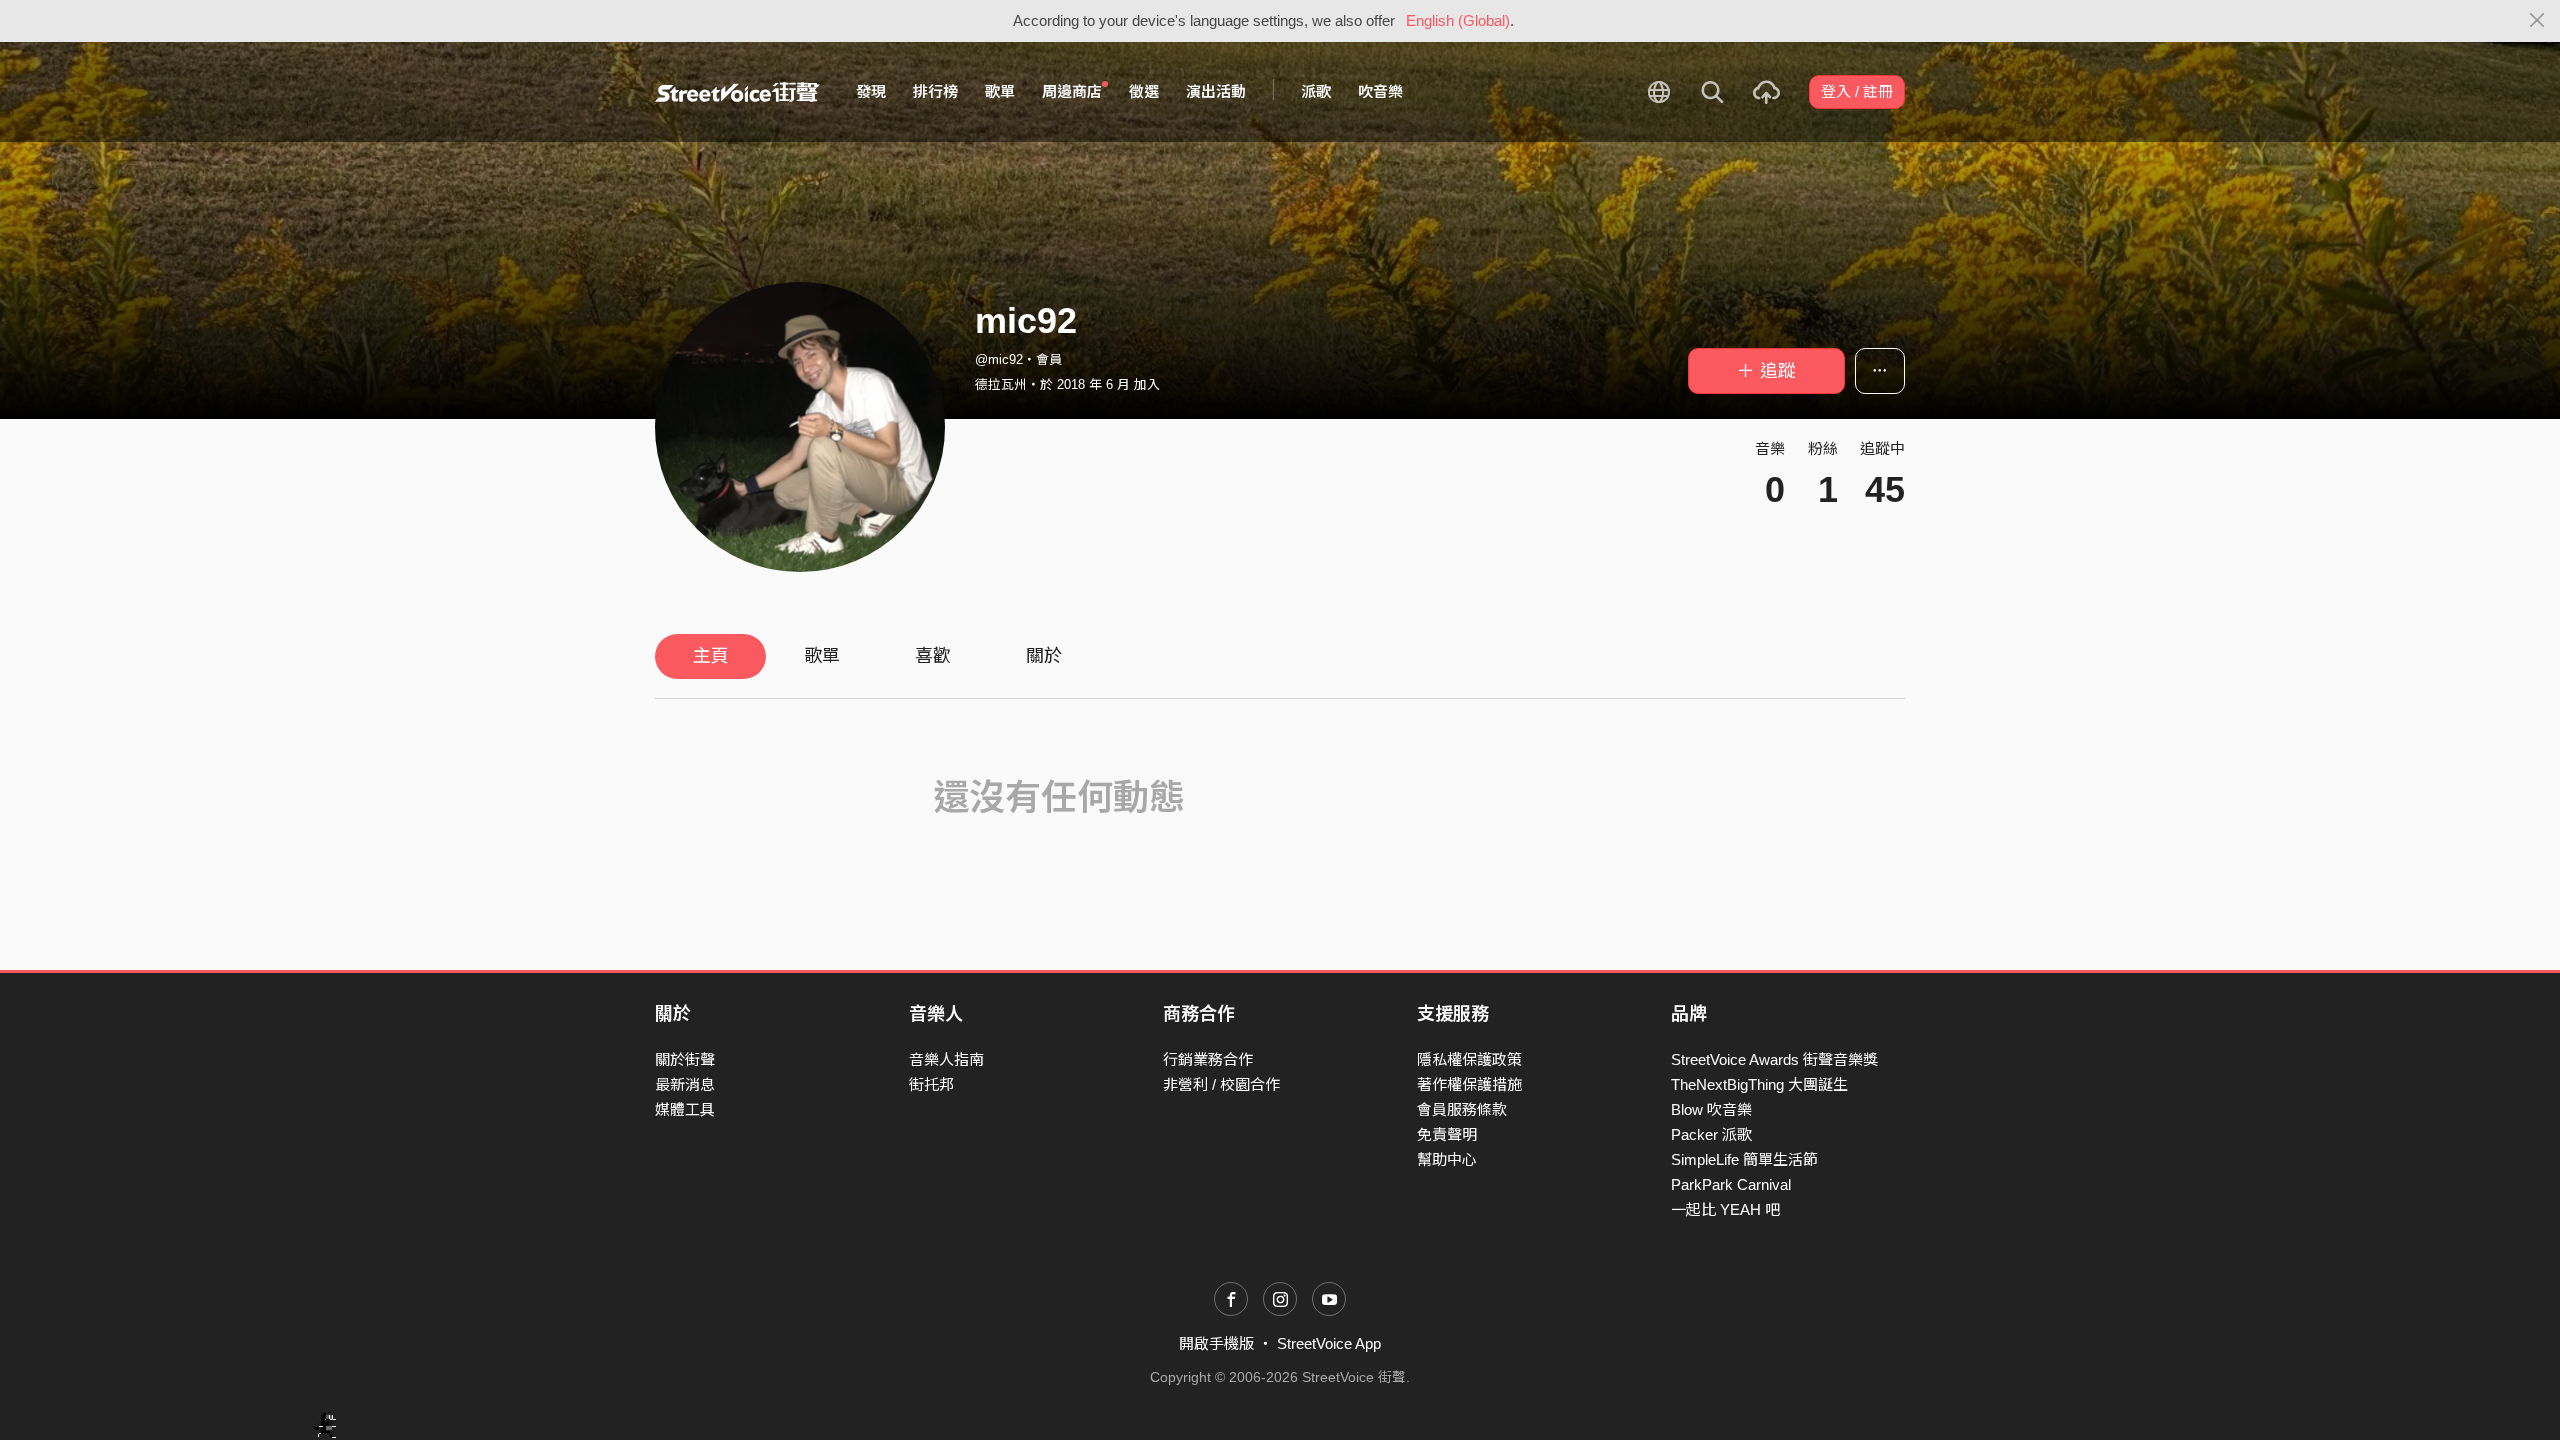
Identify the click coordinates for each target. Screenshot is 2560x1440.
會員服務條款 (1462, 1109)
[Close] (2537, 21)
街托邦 (931, 1084)
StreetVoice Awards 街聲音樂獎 (1774, 1059)
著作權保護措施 (1469, 1084)
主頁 (711, 656)
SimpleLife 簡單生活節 (1744, 1159)
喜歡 (933, 656)
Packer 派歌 (1711, 1134)
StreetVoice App (1329, 1343)
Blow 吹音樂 (1711, 1109)
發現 (871, 91)
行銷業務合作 (1208, 1059)
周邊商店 (1072, 91)
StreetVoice (737, 92)
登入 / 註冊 (1857, 91)
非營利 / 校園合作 (1221, 1084)
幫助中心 (1447, 1159)
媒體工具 (685, 1109)
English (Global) (1458, 20)
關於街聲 (685, 1059)
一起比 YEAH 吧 (1725, 1209)
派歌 (1316, 91)
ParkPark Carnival (1731, 1184)
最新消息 (685, 1084)
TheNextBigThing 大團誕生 (1759, 1084)
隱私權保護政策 (1469, 1059)
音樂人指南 (946, 1059)
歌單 (1000, 91)
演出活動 (1216, 91)
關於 (1044, 656)
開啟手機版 (1216, 1343)
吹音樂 (1380, 91)
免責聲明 (1447, 1134)
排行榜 (935, 91)
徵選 (1144, 91)
